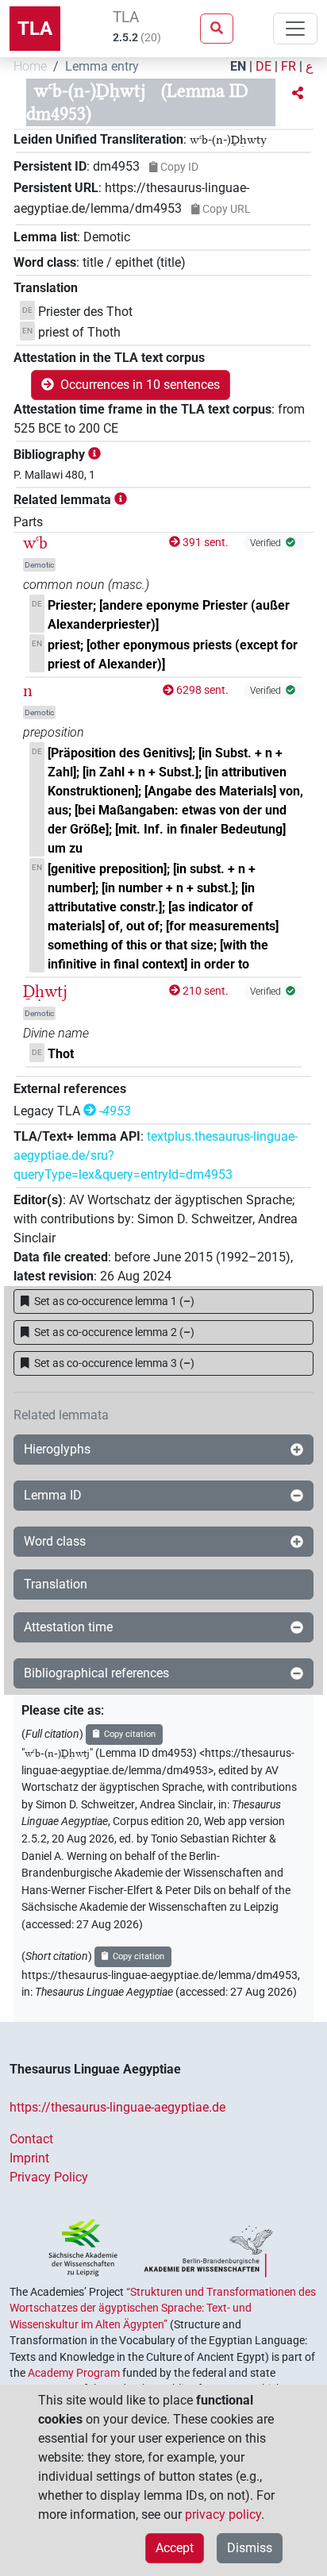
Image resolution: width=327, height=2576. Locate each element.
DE (264, 66)
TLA (35, 29)
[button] (298, 94)
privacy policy (223, 2514)
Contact (31, 2139)
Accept (175, 2548)
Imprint (29, 2158)
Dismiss (250, 2548)
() (114, 1301)
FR (289, 66)
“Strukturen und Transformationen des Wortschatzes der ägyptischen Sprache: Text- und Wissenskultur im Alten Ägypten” (163, 2308)
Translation (56, 1584)
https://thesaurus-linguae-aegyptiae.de (117, 2107)
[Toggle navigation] (295, 29)
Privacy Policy (49, 2177)
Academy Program (74, 2373)
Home (30, 66)
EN (238, 66)
